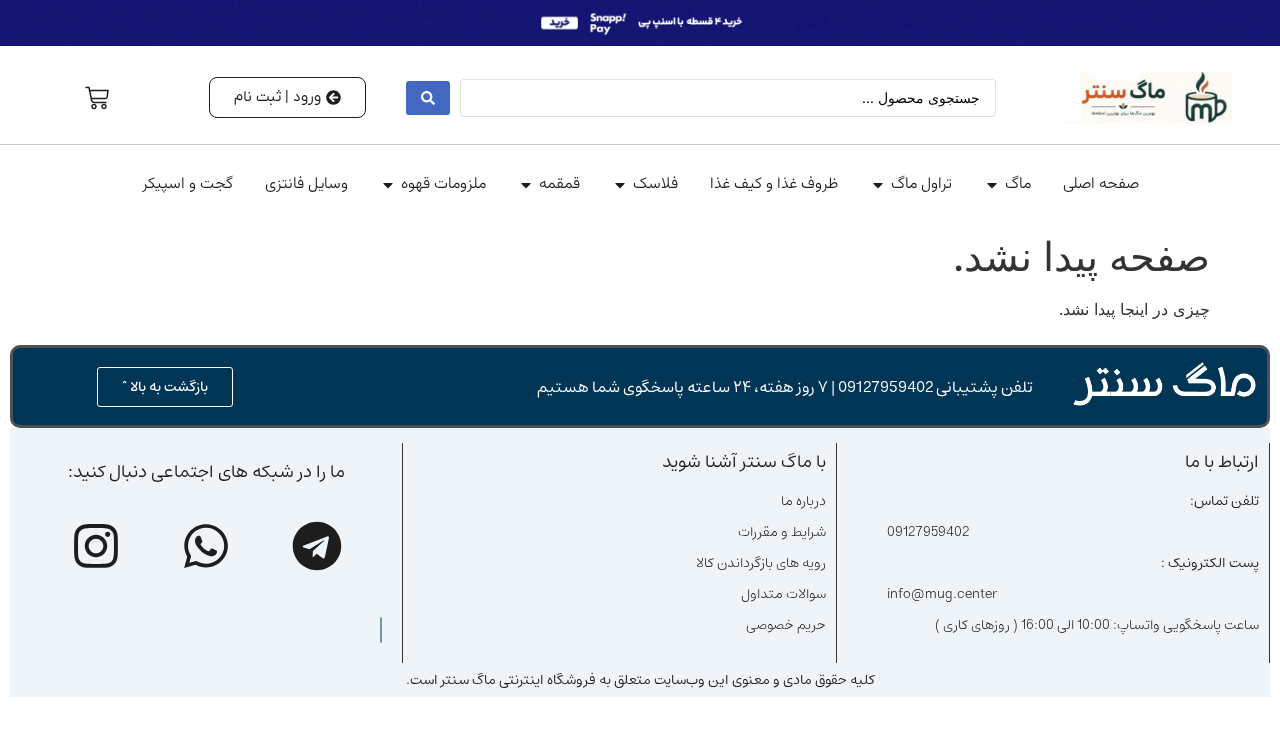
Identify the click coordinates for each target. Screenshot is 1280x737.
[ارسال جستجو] (428, 98)
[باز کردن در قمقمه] (526, 185)
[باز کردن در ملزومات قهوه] (388, 185)
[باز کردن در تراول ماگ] (878, 185)
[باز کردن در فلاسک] (620, 185)
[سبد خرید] (97, 98)
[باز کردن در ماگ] (992, 185)
